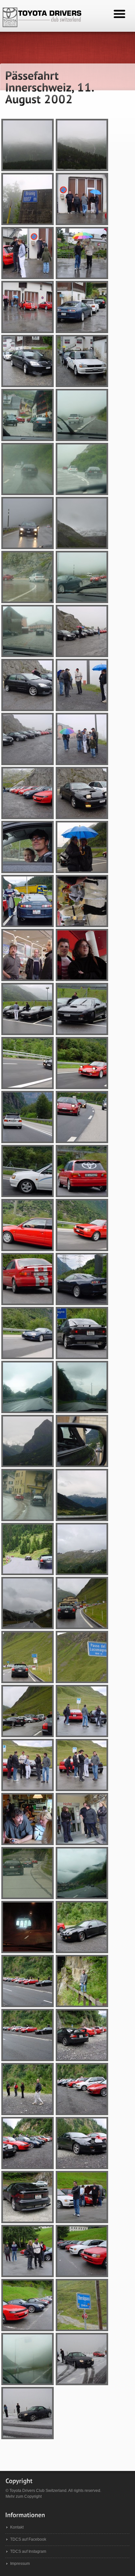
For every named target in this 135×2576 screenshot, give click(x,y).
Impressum (20, 2564)
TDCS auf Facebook (28, 2539)
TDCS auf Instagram (28, 2551)
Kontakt (17, 2527)
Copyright (33, 2496)
